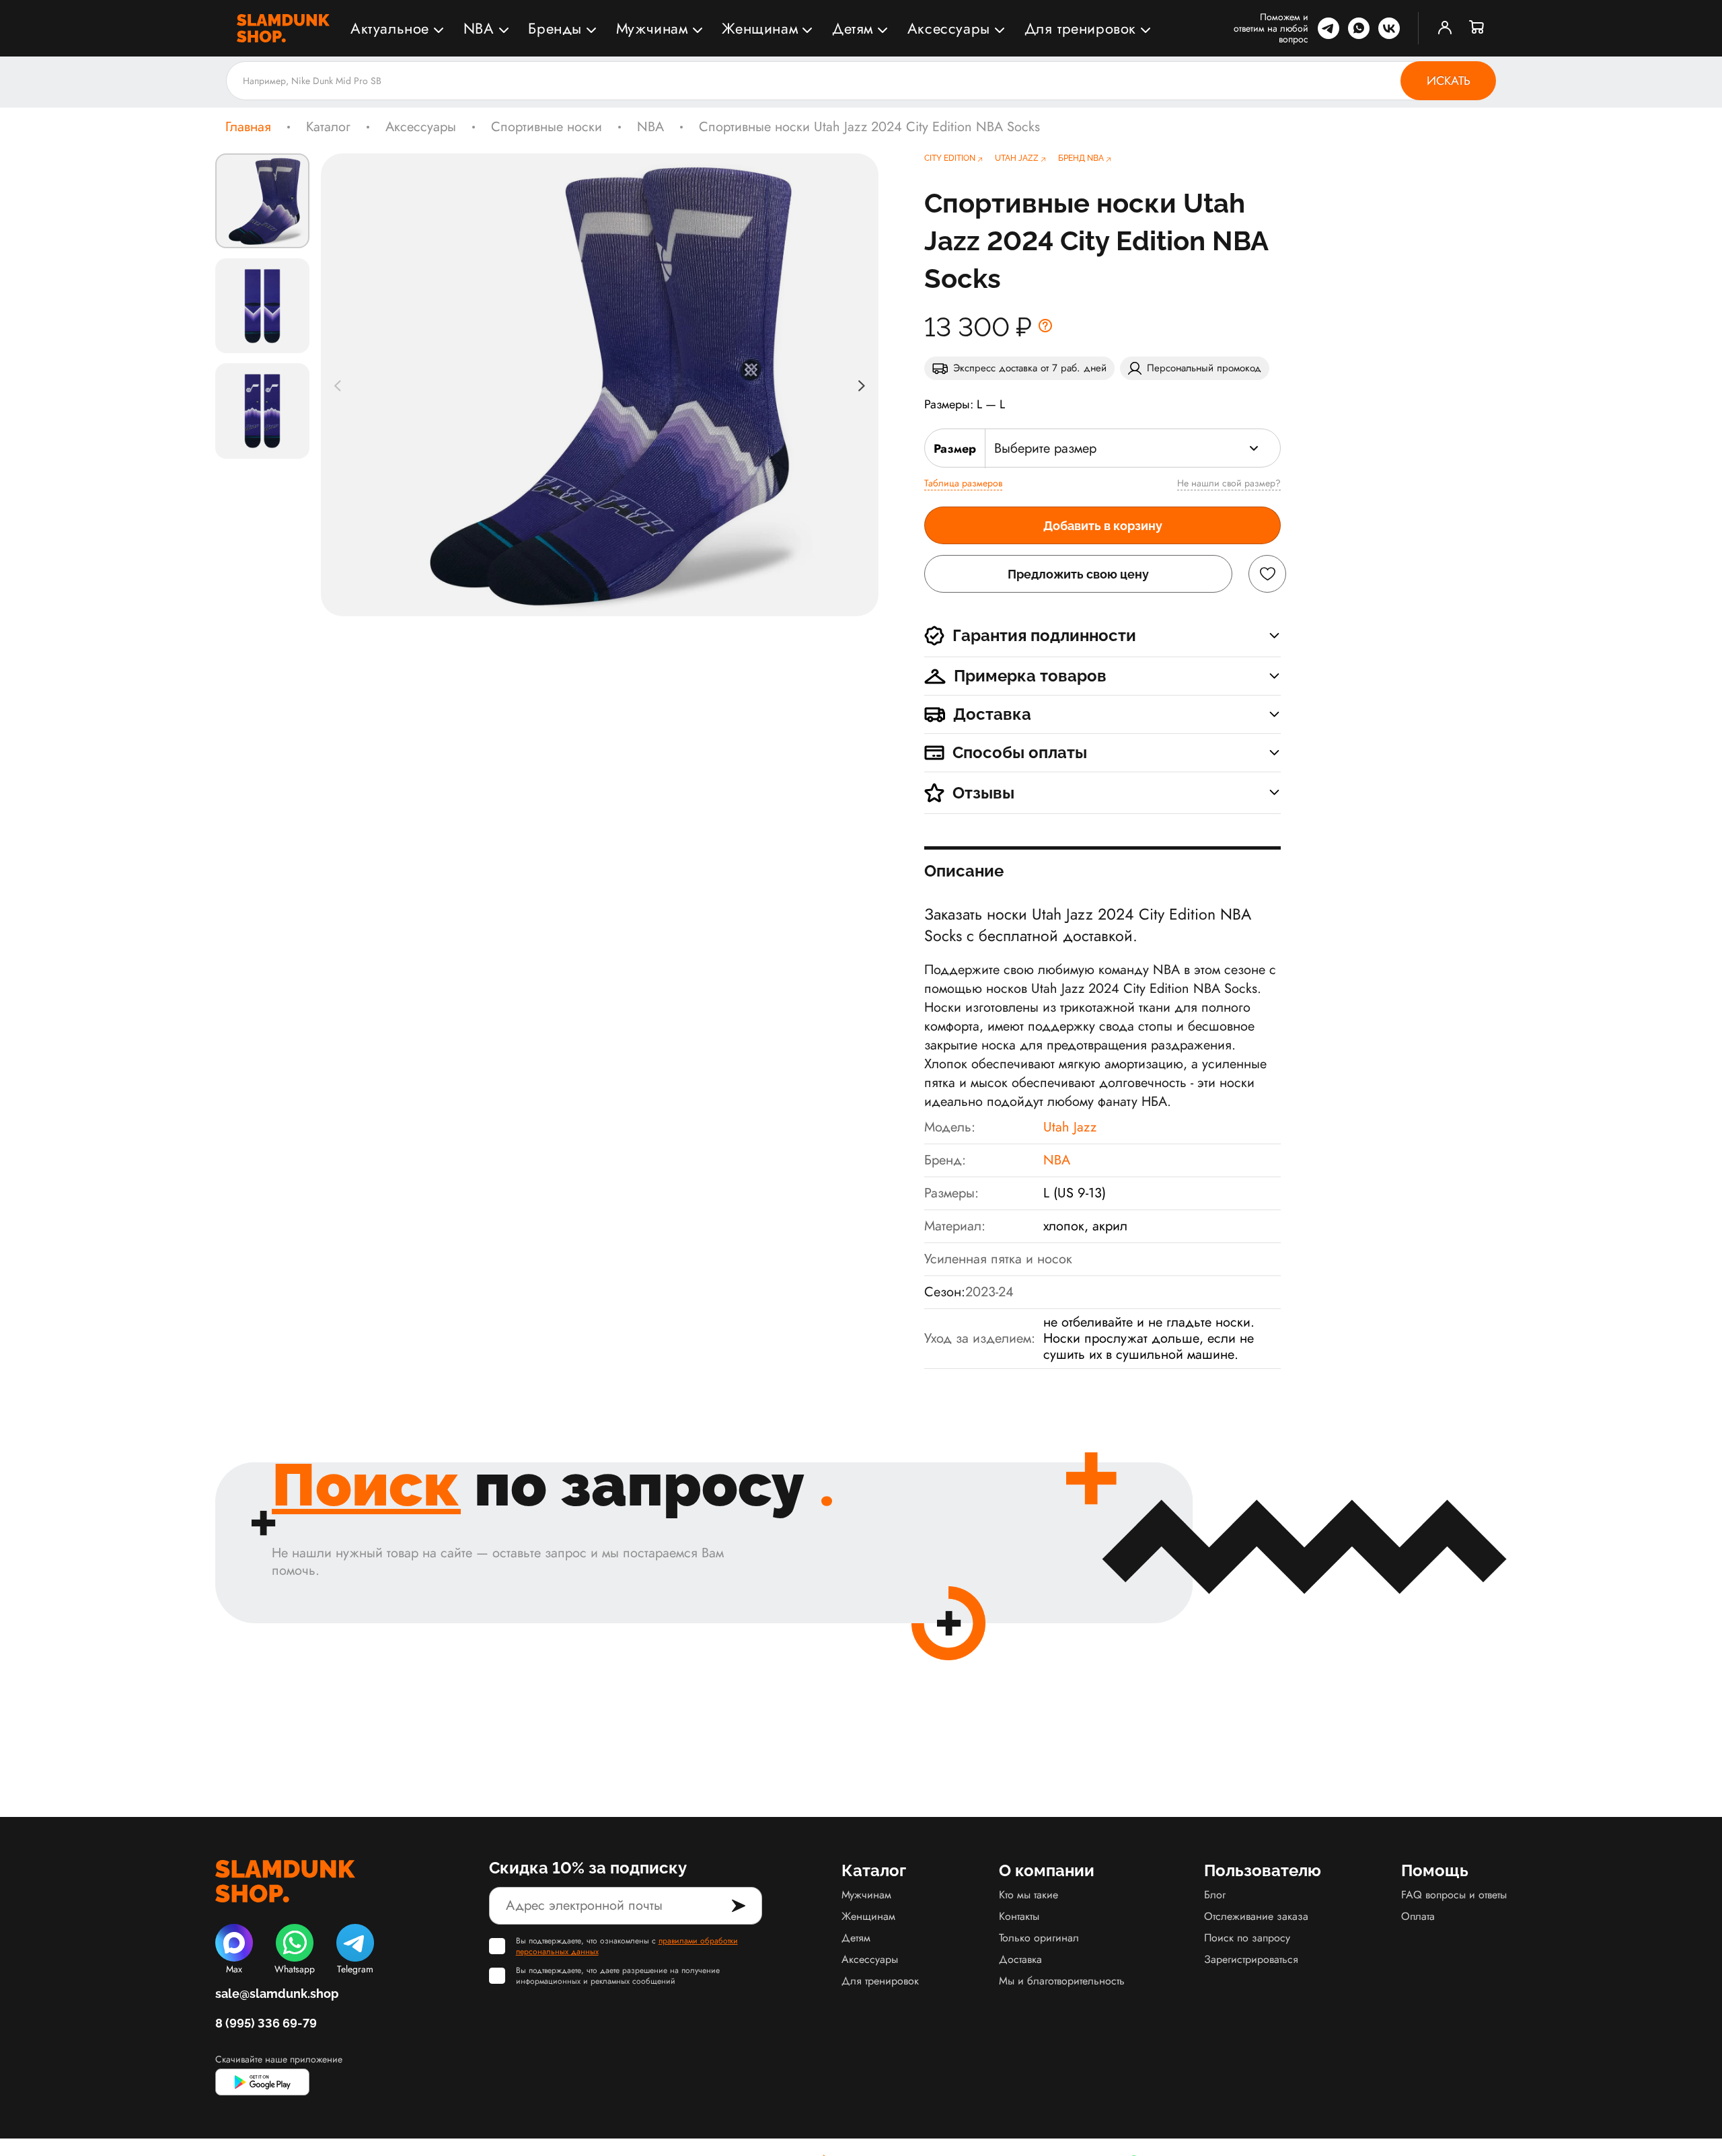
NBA (479, 28)
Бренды (555, 28)
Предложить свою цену (1078, 574)
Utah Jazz (1070, 1127)
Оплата (1418, 1916)
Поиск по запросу (1247, 1938)
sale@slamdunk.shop (277, 1994)
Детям (853, 28)
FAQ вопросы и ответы (1454, 1895)
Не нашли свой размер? (1229, 483)
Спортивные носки (547, 127)
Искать (1449, 81)
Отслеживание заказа (1256, 1916)
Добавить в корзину (1103, 526)
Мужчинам (652, 28)
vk (1389, 28)
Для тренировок (1080, 28)
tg (1328, 28)
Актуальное (390, 28)
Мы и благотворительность (1062, 1981)
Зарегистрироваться (1251, 1959)
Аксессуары (949, 28)
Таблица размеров (963, 483)
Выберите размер (1045, 448)
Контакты (1019, 1916)
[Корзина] (1477, 28)
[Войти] (1445, 28)
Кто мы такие (1028, 1895)
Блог (1215, 1895)
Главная (248, 127)
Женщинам (760, 28)
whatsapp (1359, 28)
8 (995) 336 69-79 (266, 2023)
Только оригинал (1039, 1938)
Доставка (1020, 1959)
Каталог (328, 127)
